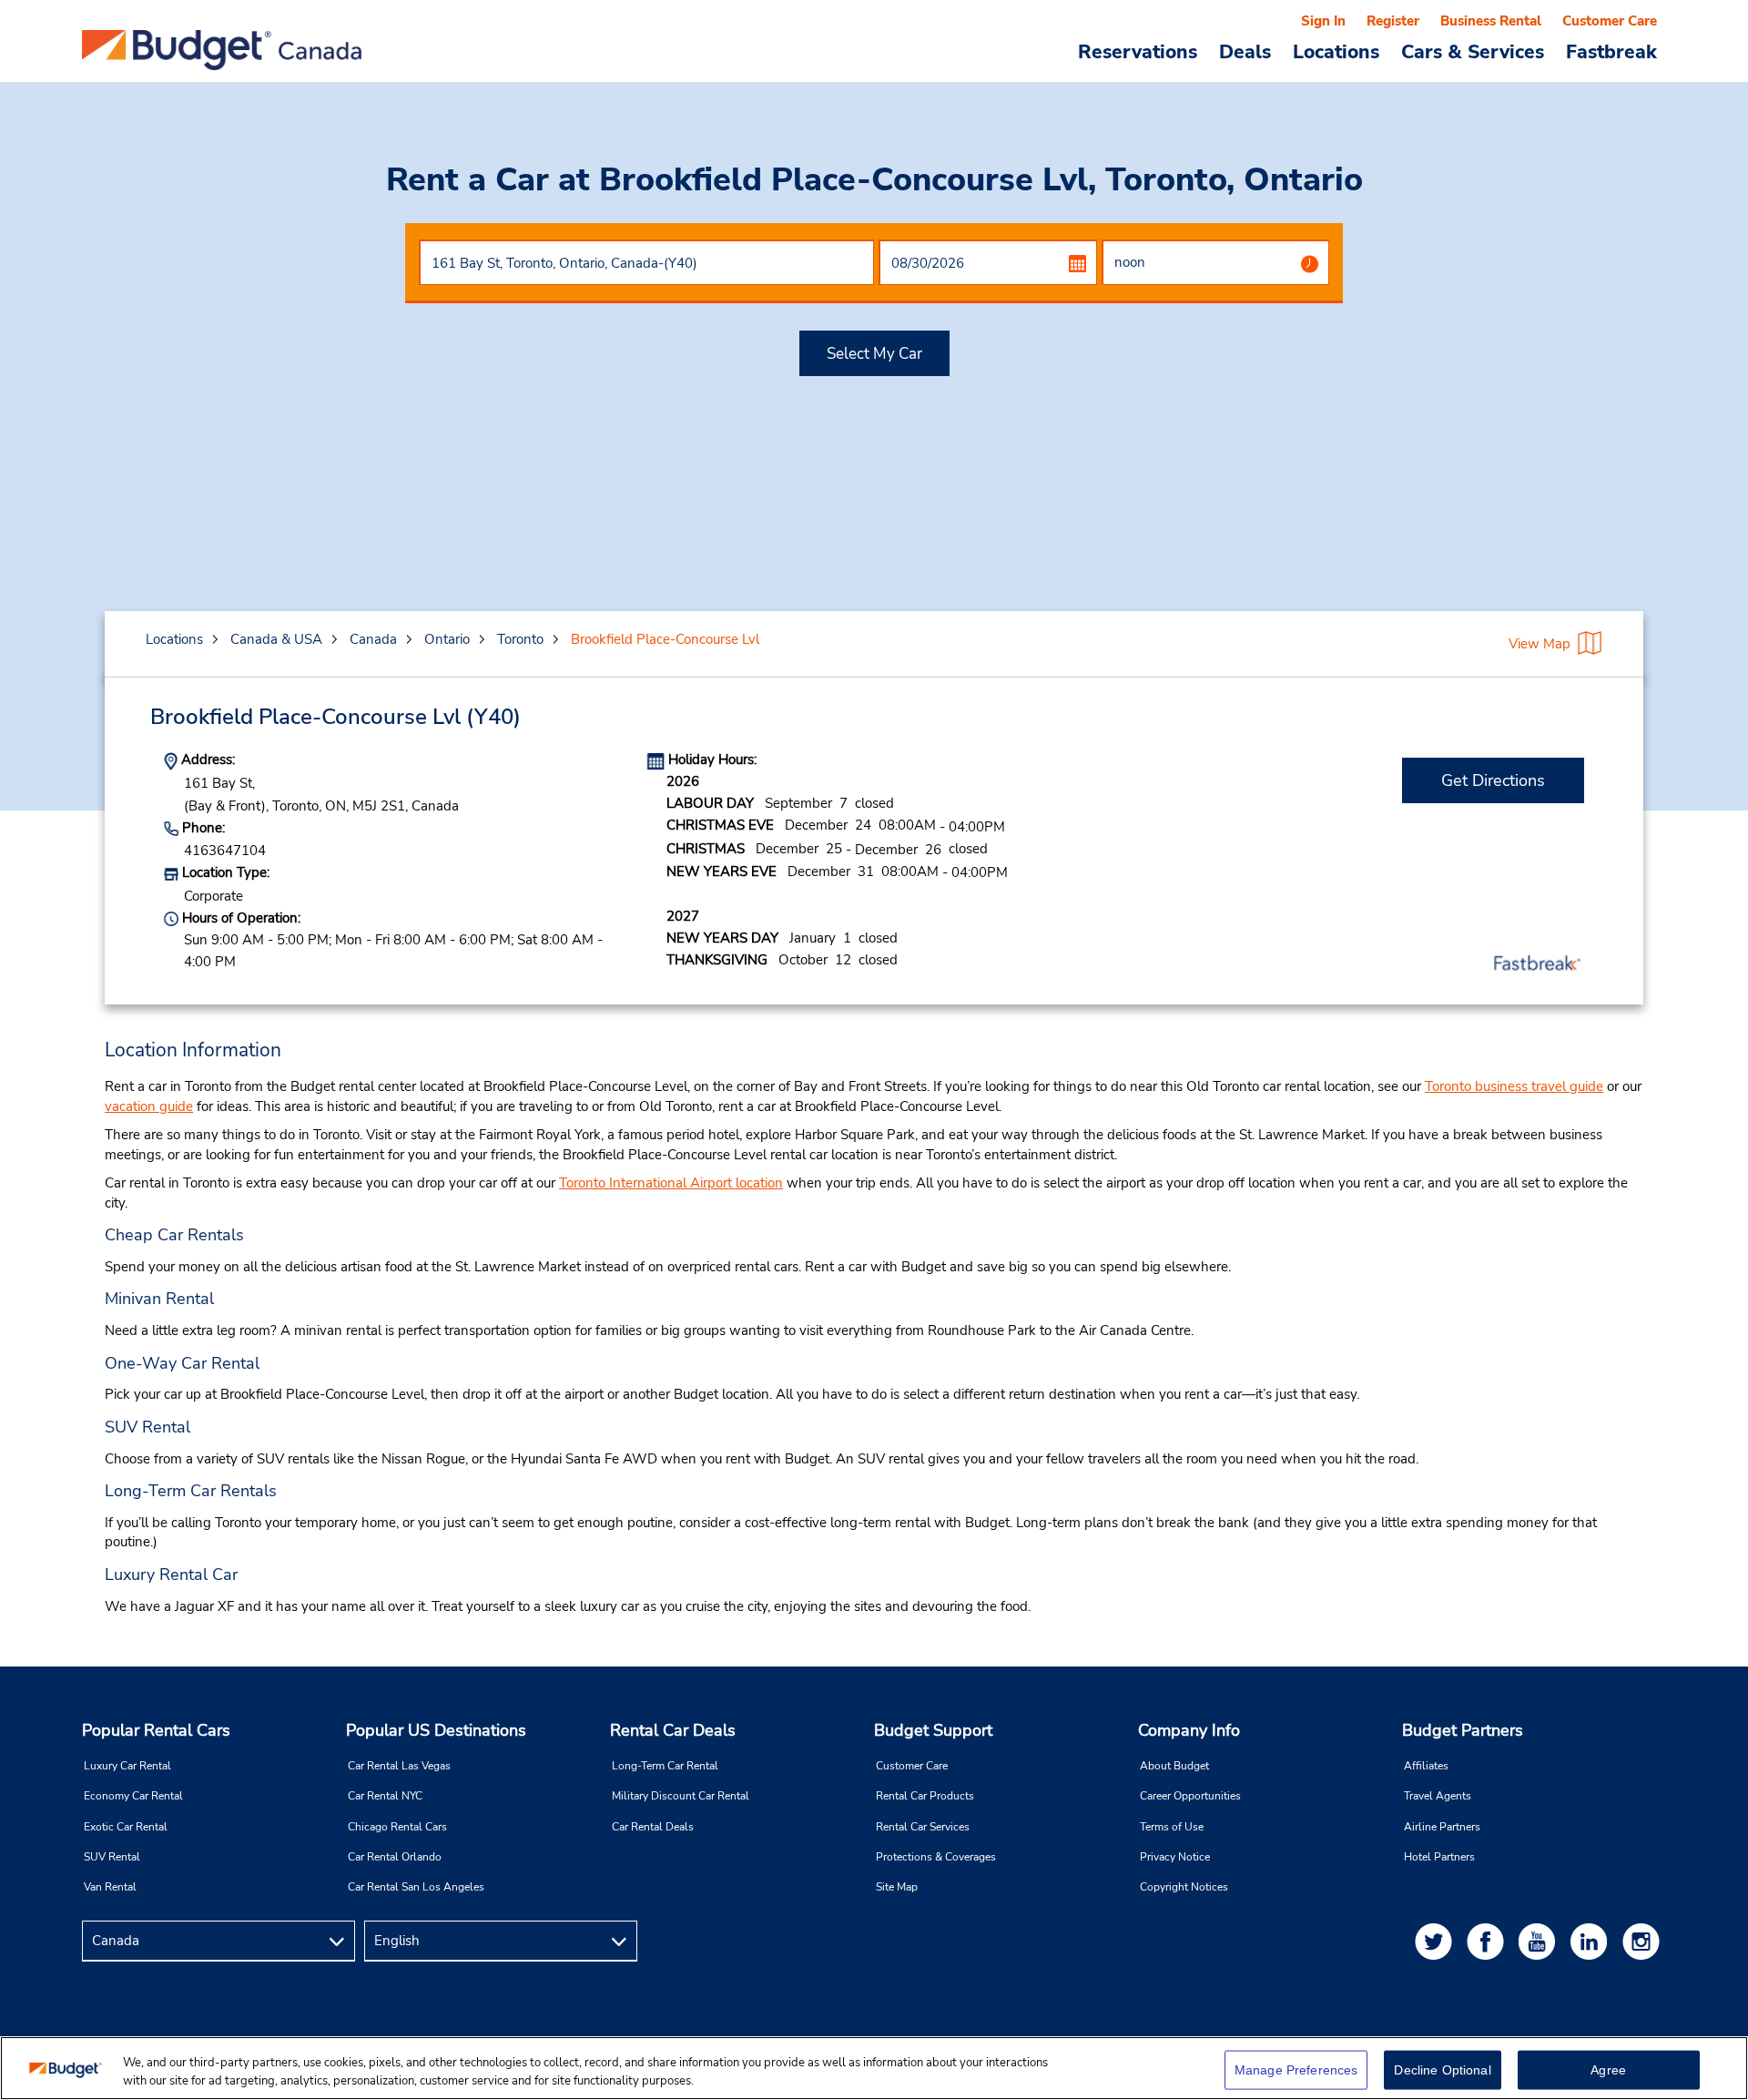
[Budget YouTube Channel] (1540, 1941)
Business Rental (1491, 21)
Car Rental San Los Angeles (416, 1887)
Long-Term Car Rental (665, 1766)
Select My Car (874, 354)
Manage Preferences (1296, 2070)
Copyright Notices (1184, 1887)
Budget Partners (1463, 1730)
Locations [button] (1336, 51)
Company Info (1189, 1730)
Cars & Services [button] (1473, 51)
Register (1393, 21)
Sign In (1323, 21)
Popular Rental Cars (156, 1730)
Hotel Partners (1439, 1857)
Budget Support (933, 1730)
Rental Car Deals (673, 1730)
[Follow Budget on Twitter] (1437, 1941)
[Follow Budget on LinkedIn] (1592, 1941)
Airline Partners (1442, 1827)
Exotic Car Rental (126, 1827)
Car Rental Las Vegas (399, 1766)
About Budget (1174, 1766)
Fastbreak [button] (1611, 51)
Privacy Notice (1175, 1857)
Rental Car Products (925, 1796)
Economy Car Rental (133, 1796)
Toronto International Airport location (671, 1183)
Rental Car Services (923, 1827)
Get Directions (1493, 780)
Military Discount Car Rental (681, 1796)
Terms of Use (1172, 1827)
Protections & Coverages (936, 1857)
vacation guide (149, 1106)
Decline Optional (1442, 2070)
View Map (1540, 644)
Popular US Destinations (436, 1730)
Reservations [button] (1138, 51)
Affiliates (1426, 1766)
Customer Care (1610, 21)
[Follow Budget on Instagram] (1644, 1941)
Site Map (897, 1887)
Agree (1608, 2070)
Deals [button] (1245, 51)
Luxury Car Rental (127, 1766)
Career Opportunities (1190, 1796)
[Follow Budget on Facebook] (1489, 1941)
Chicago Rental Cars (397, 1827)
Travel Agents (1438, 1796)
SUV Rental (112, 1857)
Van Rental (110, 1887)
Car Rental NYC (385, 1796)
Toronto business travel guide (1514, 1086)
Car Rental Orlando (395, 1857)
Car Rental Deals (653, 1827)
